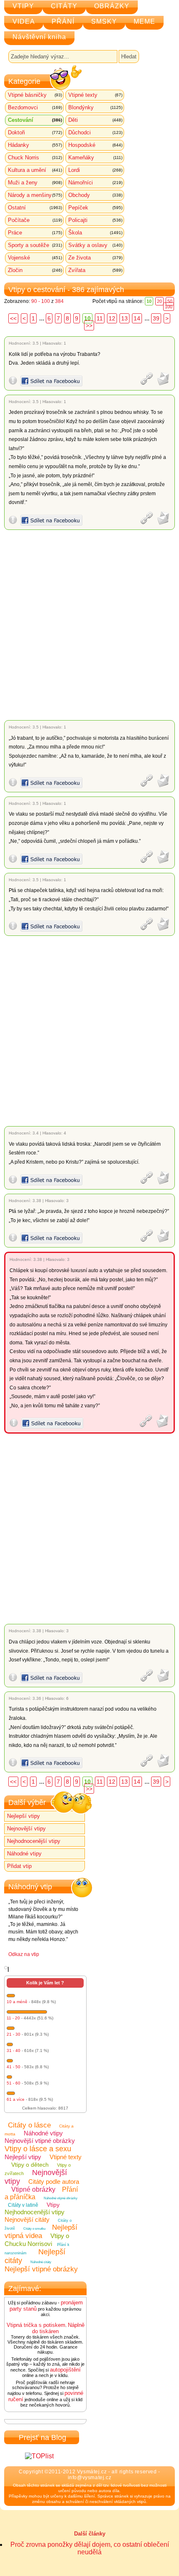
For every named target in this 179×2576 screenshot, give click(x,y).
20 (159, 301)
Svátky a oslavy (95, 245)
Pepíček (95, 208)
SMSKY (104, 21)
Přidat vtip (19, 1866)
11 (100, 318)
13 (124, 318)
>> (89, 325)
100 (169, 307)
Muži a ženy (35, 183)
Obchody (95, 195)
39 (156, 318)
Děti (95, 120)
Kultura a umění (35, 170)
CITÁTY (64, 6)
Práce (35, 233)
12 (112, 318)
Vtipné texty (95, 95)
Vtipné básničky (35, 95)
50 (170, 301)
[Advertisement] (89, 625)
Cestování (35, 120)
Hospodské (95, 145)
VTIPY (23, 6)
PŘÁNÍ (63, 21)
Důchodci (95, 132)
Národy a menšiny (35, 195)
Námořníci (95, 183)
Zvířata (95, 270)
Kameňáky (95, 158)
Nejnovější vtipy (26, 1829)
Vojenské (35, 258)
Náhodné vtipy (24, 1854)
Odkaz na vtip (24, 1954)
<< (13, 318)
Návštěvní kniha (39, 37)
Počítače (35, 220)
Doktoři (35, 132)
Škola (95, 233)
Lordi (95, 170)
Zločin (35, 270)
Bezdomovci (35, 107)
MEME (144, 21)
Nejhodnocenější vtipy (34, 1841)
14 (137, 318)
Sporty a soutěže (35, 245)
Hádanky (35, 145)
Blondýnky (95, 107)
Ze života (95, 258)
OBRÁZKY (112, 6)
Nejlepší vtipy (24, 1816)
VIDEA (24, 21)
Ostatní (35, 208)
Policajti (95, 220)
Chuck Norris (35, 158)
